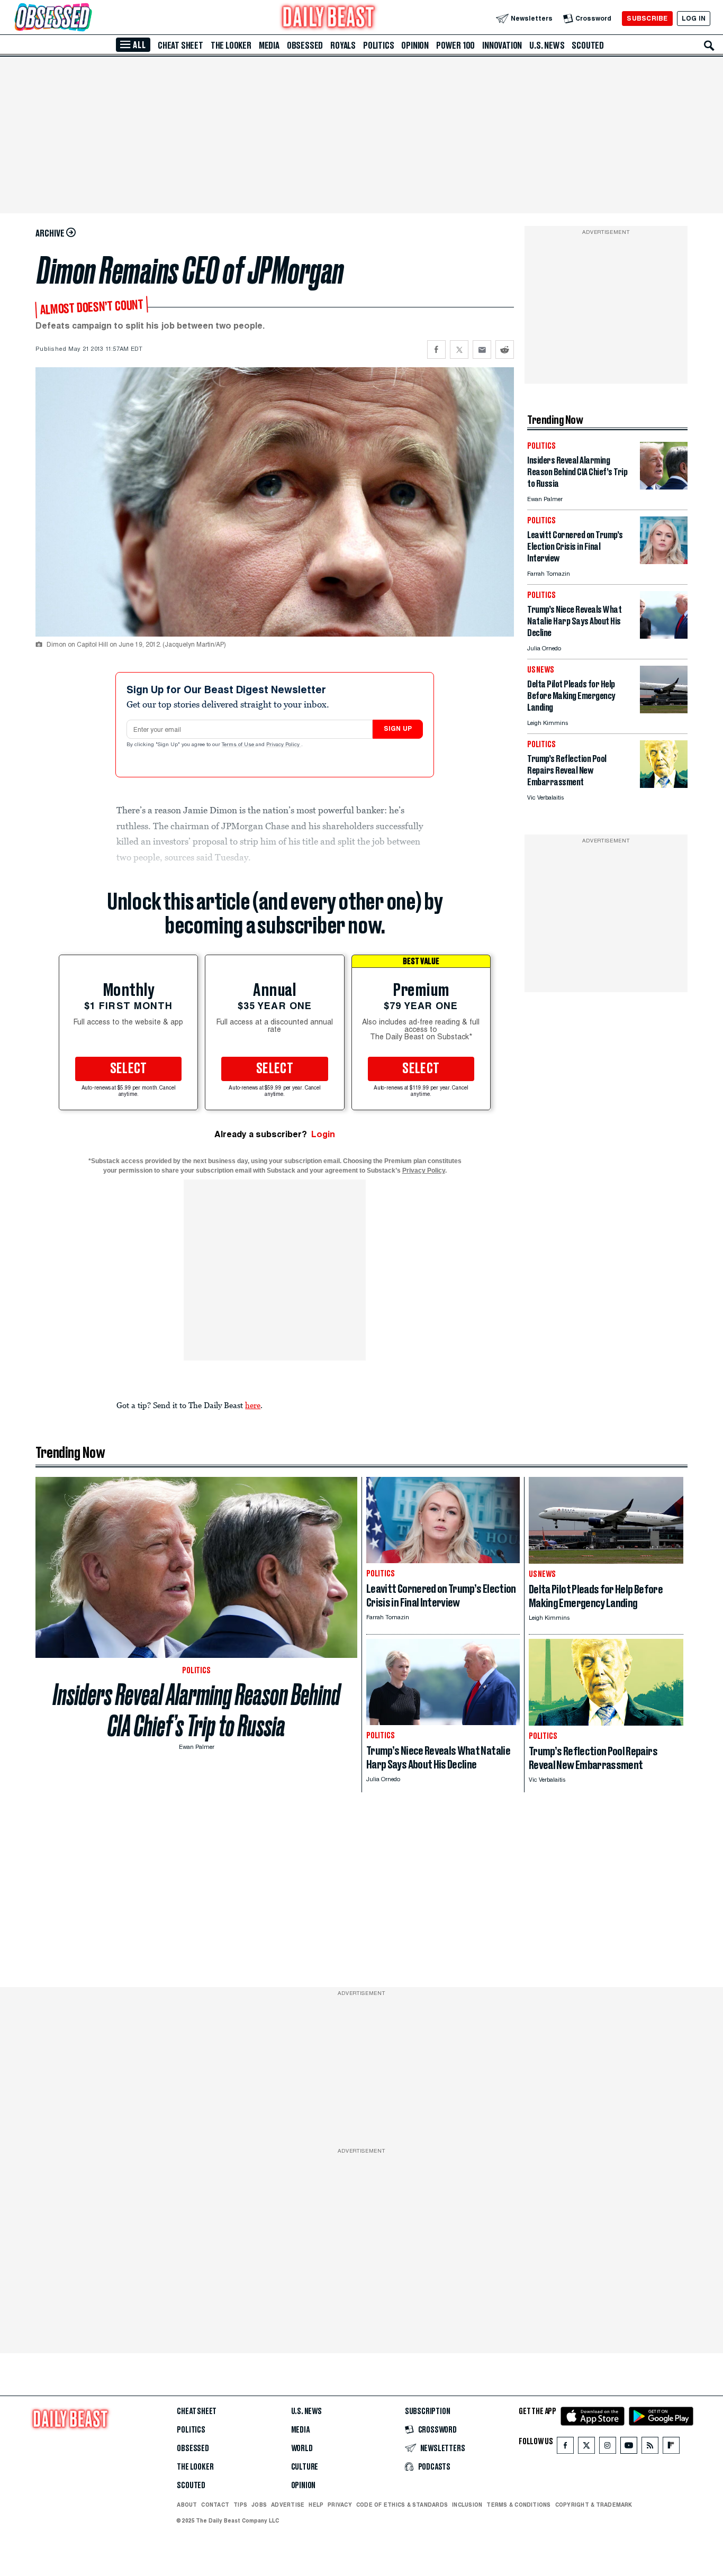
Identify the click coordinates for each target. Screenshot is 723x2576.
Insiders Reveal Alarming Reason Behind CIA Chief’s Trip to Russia (197, 1710)
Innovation (502, 46)
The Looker (231, 46)
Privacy (340, 2505)
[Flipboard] (671, 2448)
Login (323, 1134)
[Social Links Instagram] (608, 2448)
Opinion (415, 46)
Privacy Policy (284, 745)
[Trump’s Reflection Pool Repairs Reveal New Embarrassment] (664, 785)
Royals (343, 46)
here (253, 1405)
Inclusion (467, 2505)
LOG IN (694, 18)
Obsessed (305, 46)
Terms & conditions (518, 2505)
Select (129, 1069)
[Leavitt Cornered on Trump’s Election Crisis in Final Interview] (664, 561)
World (302, 2448)
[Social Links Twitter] (586, 2448)
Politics (378, 46)
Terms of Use (239, 745)
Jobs (259, 2505)
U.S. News (547, 46)
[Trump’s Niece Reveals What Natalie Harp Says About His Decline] (664, 636)
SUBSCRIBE (647, 18)
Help (316, 2505)
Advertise (288, 2505)
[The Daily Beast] (329, 18)
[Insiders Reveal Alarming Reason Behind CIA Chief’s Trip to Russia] (664, 487)
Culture (305, 2467)
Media (269, 46)
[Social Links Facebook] (565, 2448)
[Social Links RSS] (650, 2448)
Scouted (588, 46)
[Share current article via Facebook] (436, 350)
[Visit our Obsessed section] (87, 18)
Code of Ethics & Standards (402, 2505)
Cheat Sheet (180, 46)
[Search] (709, 46)
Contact (215, 2505)
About (187, 2505)
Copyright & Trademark (594, 2505)
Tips (240, 2505)
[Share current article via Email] (482, 350)
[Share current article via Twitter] (459, 350)
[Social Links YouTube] (629, 2448)
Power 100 (455, 46)
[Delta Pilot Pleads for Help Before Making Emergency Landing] (664, 710)
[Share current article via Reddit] (505, 350)
